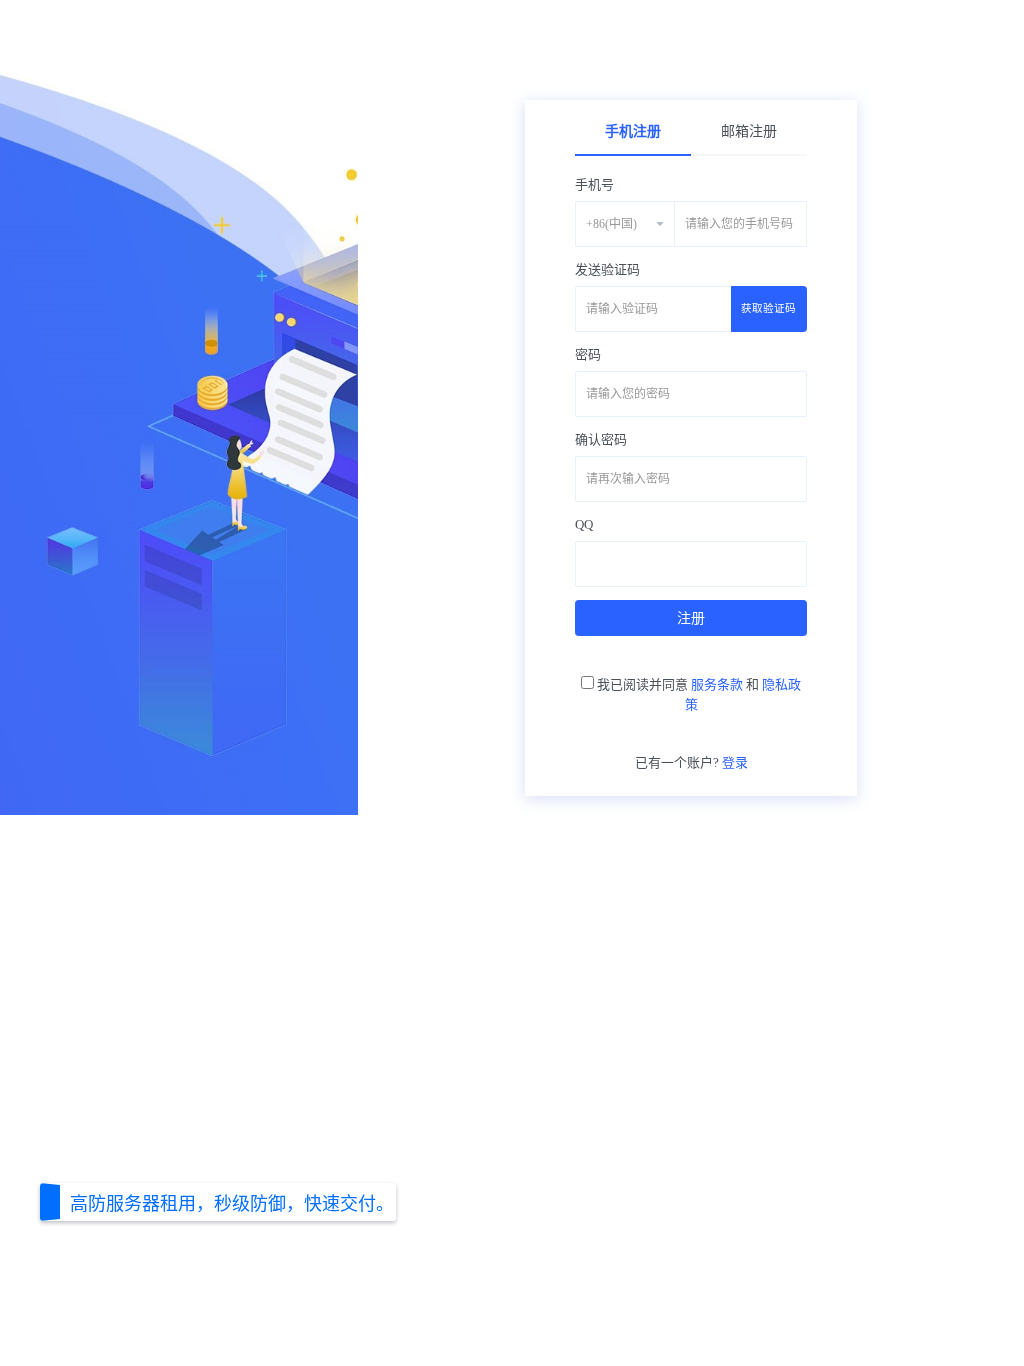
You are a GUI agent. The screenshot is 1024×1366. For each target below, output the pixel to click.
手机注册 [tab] (633, 131)
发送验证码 (607, 269)
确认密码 (601, 439)
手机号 (594, 184)
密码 (588, 354)
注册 (691, 618)
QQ (584, 524)
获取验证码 (768, 308)
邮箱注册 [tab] (749, 131)
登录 (735, 762)
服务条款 (717, 684)
